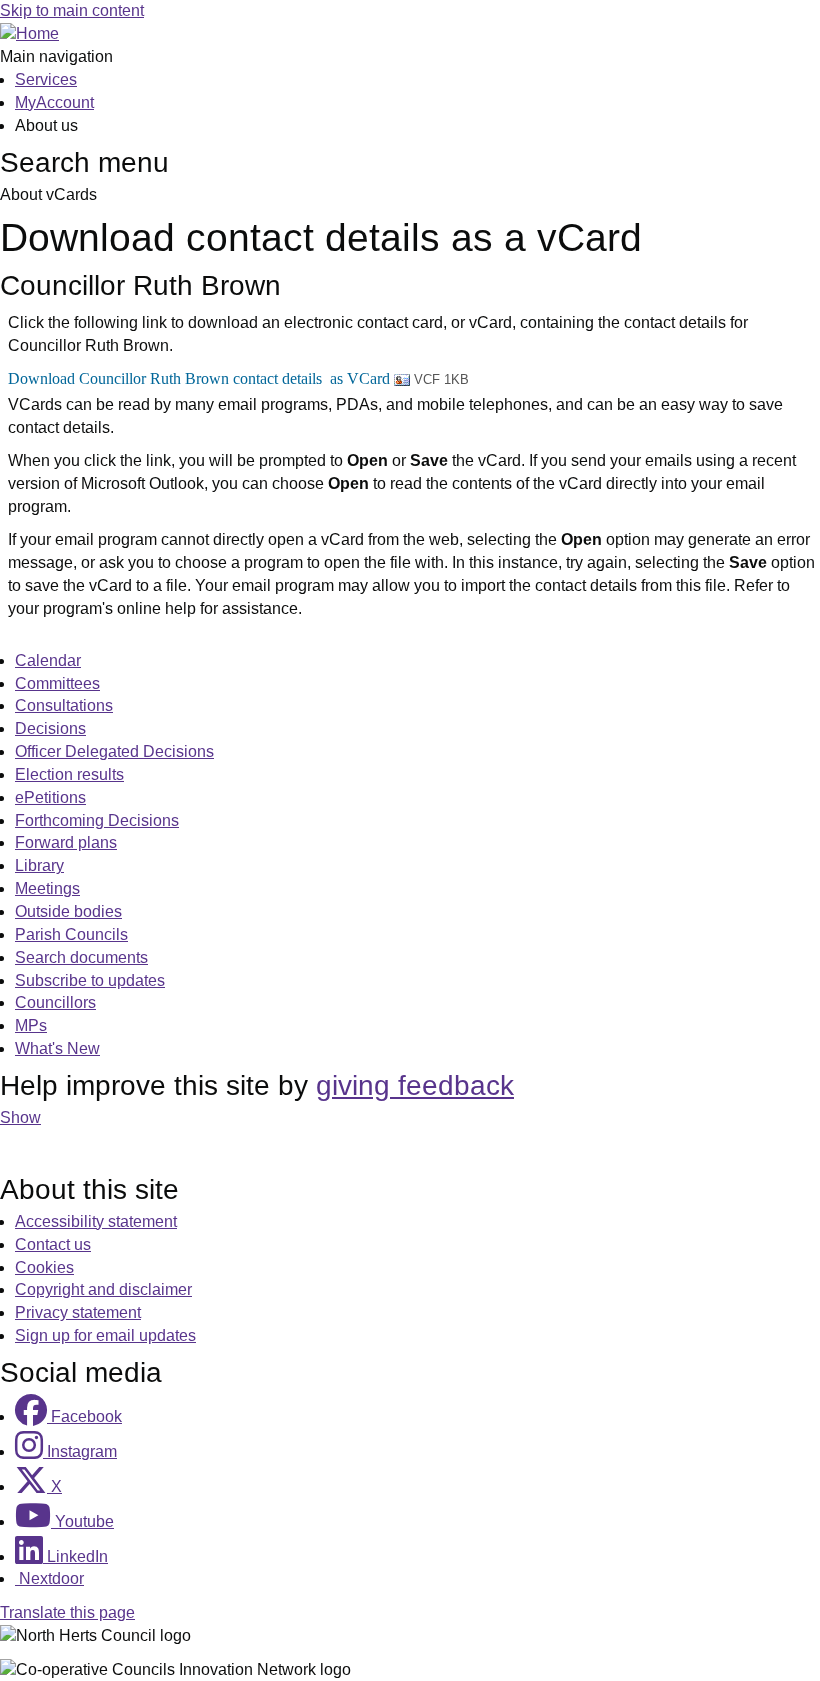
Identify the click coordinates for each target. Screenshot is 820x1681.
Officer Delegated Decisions (114, 751)
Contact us (53, 1244)
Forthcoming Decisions (97, 820)
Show (20, 1117)
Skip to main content (72, 10)
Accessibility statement (96, 1221)
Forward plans (66, 842)
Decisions (50, 728)
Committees (57, 683)
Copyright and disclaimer (103, 1289)
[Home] (29, 33)
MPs (31, 1025)
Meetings (47, 888)
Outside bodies (68, 911)
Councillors (55, 1002)
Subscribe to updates (90, 980)
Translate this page (67, 1612)
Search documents (81, 957)
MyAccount (54, 102)
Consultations (64, 705)
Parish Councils (71, 934)
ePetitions (50, 797)
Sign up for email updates (105, 1335)
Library (39, 865)
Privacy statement (78, 1312)
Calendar (48, 660)
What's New (57, 1048)
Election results (69, 774)
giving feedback (415, 1085)
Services (46, 79)
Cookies (44, 1267)
